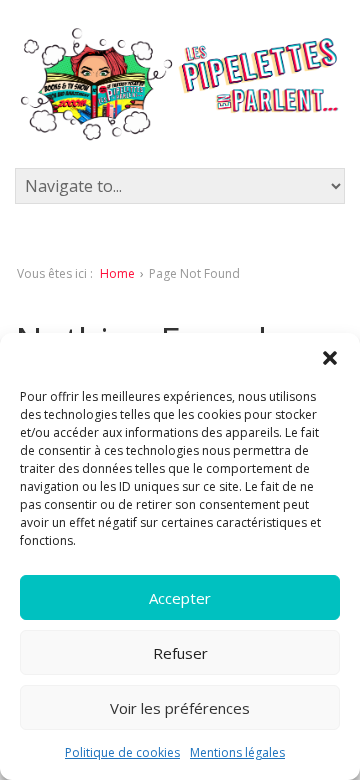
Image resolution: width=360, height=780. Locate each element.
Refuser (180, 653)
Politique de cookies (122, 752)
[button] (330, 358)
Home (117, 273)
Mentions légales (237, 752)
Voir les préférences (180, 708)
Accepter (180, 598)
